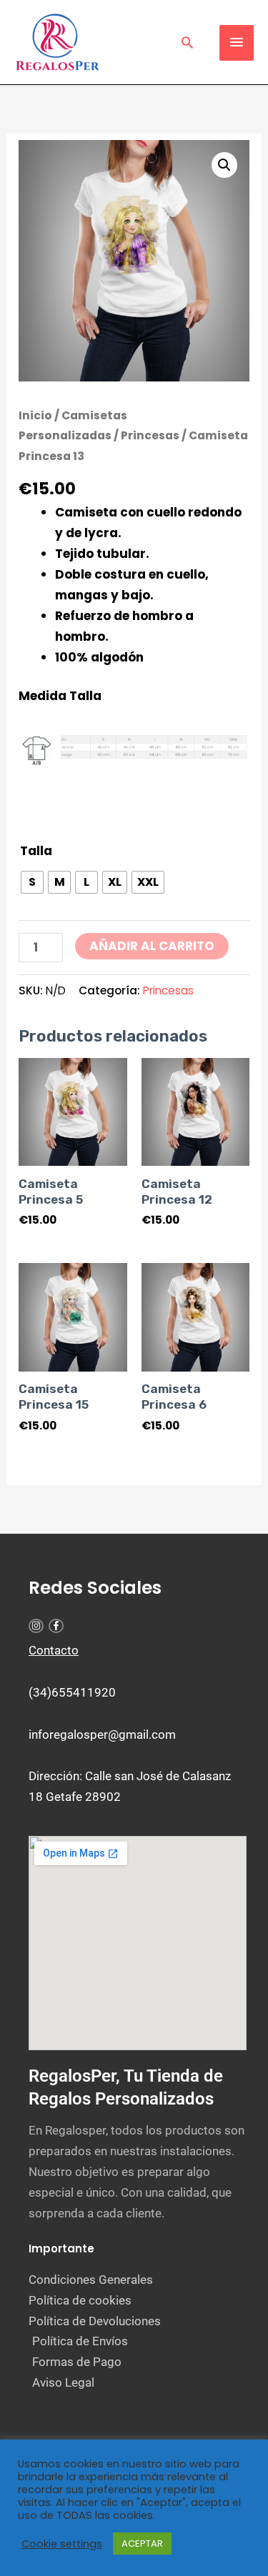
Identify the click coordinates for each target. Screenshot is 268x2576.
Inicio (35, 415)
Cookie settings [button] (62, 2544)
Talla (36, 851)
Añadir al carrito (152, 946)
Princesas (150, 435)
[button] (187, 42)
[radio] (32, 882)
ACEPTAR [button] (142, 2543)
